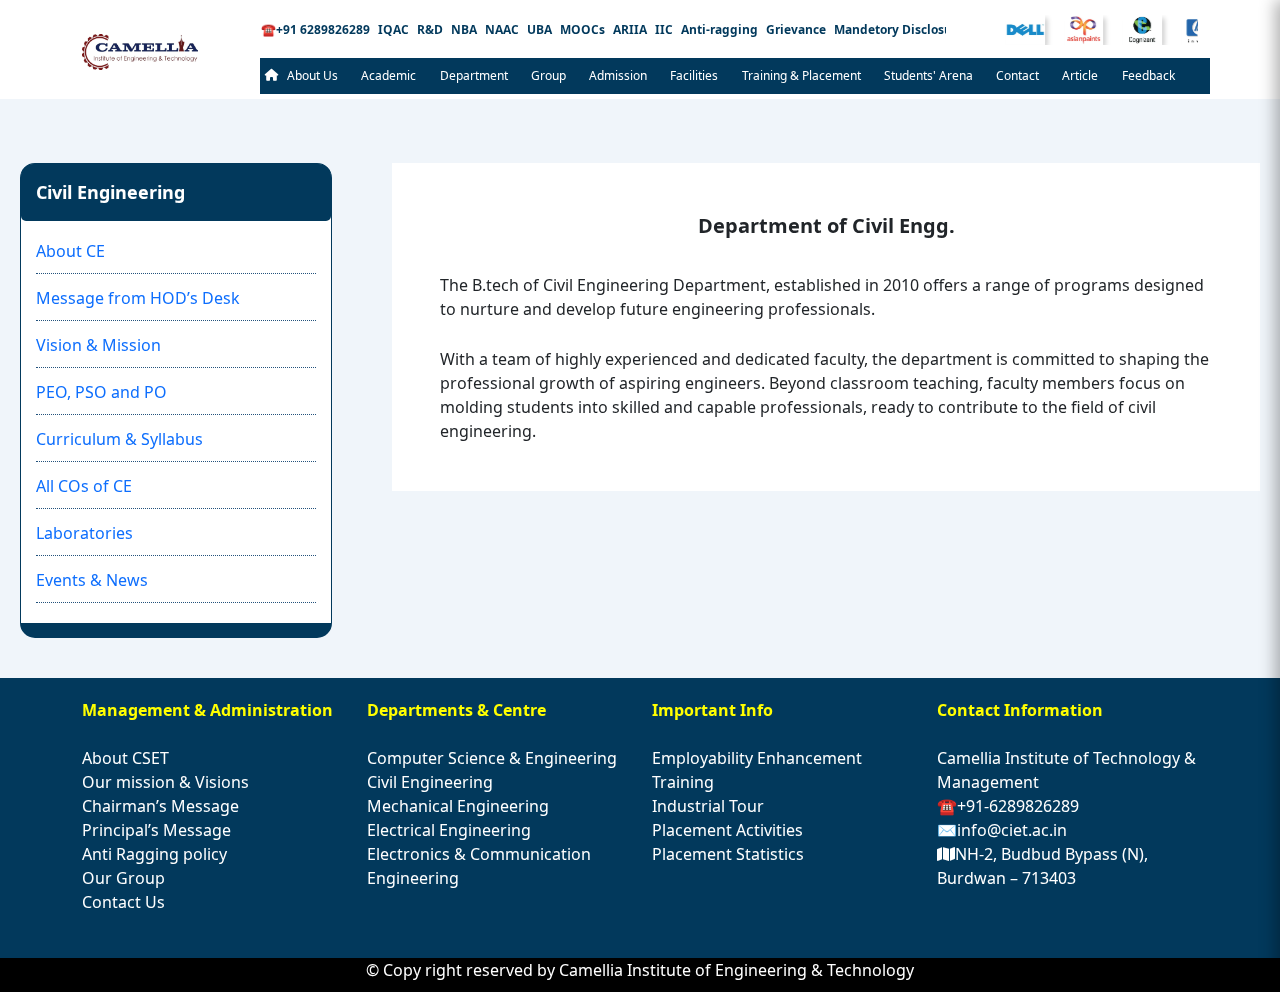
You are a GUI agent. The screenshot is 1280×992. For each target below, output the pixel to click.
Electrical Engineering (449, 830)
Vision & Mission (98, 345)
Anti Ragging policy (154, 854)
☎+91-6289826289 (1008, 806)
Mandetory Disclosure (899, 29)
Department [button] (474, 75)
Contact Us (123, 902)
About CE (70, 251)
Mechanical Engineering (458, 806)
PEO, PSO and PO (101, 392)
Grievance (796, 29)
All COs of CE (84, 486)
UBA (539, 29)
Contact (1017, 75)
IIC (664, 29)
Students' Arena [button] (928, 75)
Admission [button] (618, 75)
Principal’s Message (156, 830)
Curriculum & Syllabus (119, 439)
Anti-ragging (719, 29)
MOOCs (582, 29)
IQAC (393, 29)
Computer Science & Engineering (492, 758)
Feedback (1148, 75)
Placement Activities (727, 830)
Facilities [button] (694, 75)
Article (1080, 75)
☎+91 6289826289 (315, 29)
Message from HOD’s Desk (138, 298)
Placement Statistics (728, 854)
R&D (430, 29)
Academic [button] (388, 75)
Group (548, 75)
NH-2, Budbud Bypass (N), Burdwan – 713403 (1042, 866)
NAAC (502, 29)
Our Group (123, 878)
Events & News (92, 580)
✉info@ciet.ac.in (1002, 830)
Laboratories (84, 533)
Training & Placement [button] (801, 75)
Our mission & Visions (165, 782)
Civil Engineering (430, 782)
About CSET (125, 758)
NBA (464, 29)
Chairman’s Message (160, 806)
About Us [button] (312, 75)
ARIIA (630, 29)
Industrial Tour (708, 806)
